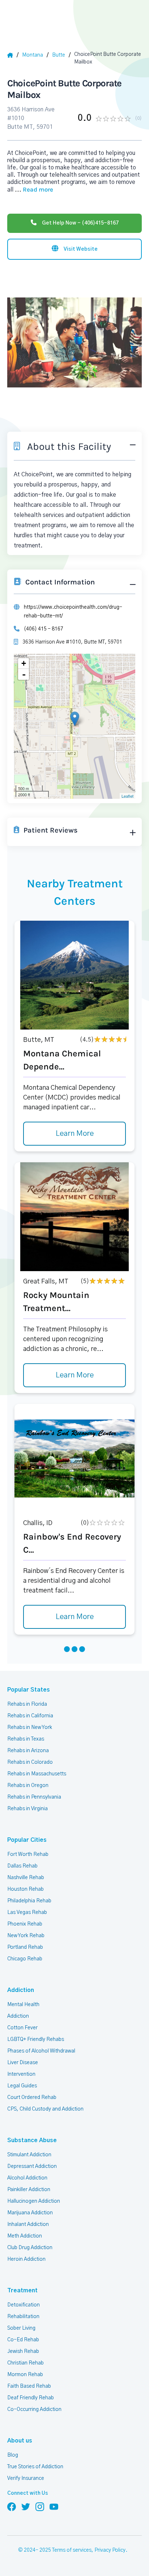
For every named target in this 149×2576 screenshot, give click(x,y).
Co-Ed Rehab (23, 2340)
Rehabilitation (23, 2317)
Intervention (21, 2074)
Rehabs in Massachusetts (37, 1774)
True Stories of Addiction (35, 2467)
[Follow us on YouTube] (54, 2506)
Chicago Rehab (25, 1959)
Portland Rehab (25, 1947)
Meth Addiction (25, 2236)
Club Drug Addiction (30, 2248)
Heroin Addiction (26, 2259)
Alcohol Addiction (27, 2178)
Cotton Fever (22, 2028)
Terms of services (72, 2550)
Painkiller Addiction (29, 2190)
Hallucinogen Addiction (34, 2201)
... (34, 190)
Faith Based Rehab (29, 2386)
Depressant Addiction (32, 2166)
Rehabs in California (30, 1716)
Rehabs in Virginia (27, 1809)
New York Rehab (26, 1936)
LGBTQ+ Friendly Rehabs (36, 2039)
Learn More (75, 1134)
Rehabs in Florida (27, 1704)
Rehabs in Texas (26, 1739)
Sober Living (21, 2328)
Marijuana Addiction (30, 2213)
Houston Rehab (25, 1889)
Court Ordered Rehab (32, 2098)
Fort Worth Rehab (28, 1854)
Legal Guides (22, 2086)
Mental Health (23, 2005)
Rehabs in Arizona (28, 1751)
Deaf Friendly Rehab (31, 2398)
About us (20, 2441)
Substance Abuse (32, 2140)
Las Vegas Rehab (27, 1913)
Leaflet (127, 796)
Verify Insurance (26, 2478)
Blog (13, 2455)
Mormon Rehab (25, 2375)
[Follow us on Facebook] (12, 2506)
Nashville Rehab (26, 1878)
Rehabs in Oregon (28, 1786)
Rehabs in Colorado (30, 1762)
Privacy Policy (110, 2550)
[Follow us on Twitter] (26, 2506)
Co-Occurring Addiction (34, 2409)
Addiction (21, 1990)
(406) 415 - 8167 (44, 629)
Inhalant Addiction (28, 2224)
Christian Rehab (25, 2363)
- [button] (24, 674)
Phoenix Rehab (25, 1924)
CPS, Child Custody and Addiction (45, 2109)
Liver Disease (23, 2063)
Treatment (22, 2291)
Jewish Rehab (23, 2351)
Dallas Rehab (22, 1866)
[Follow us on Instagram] (40, 2506)
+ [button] (24, 663)
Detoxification (24, 2305)
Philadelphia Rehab (29, 1901)
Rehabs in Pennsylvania (34, 1797)
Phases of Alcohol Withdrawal (41, 2051)
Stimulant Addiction (29, 2155)
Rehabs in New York (30, 1727)
